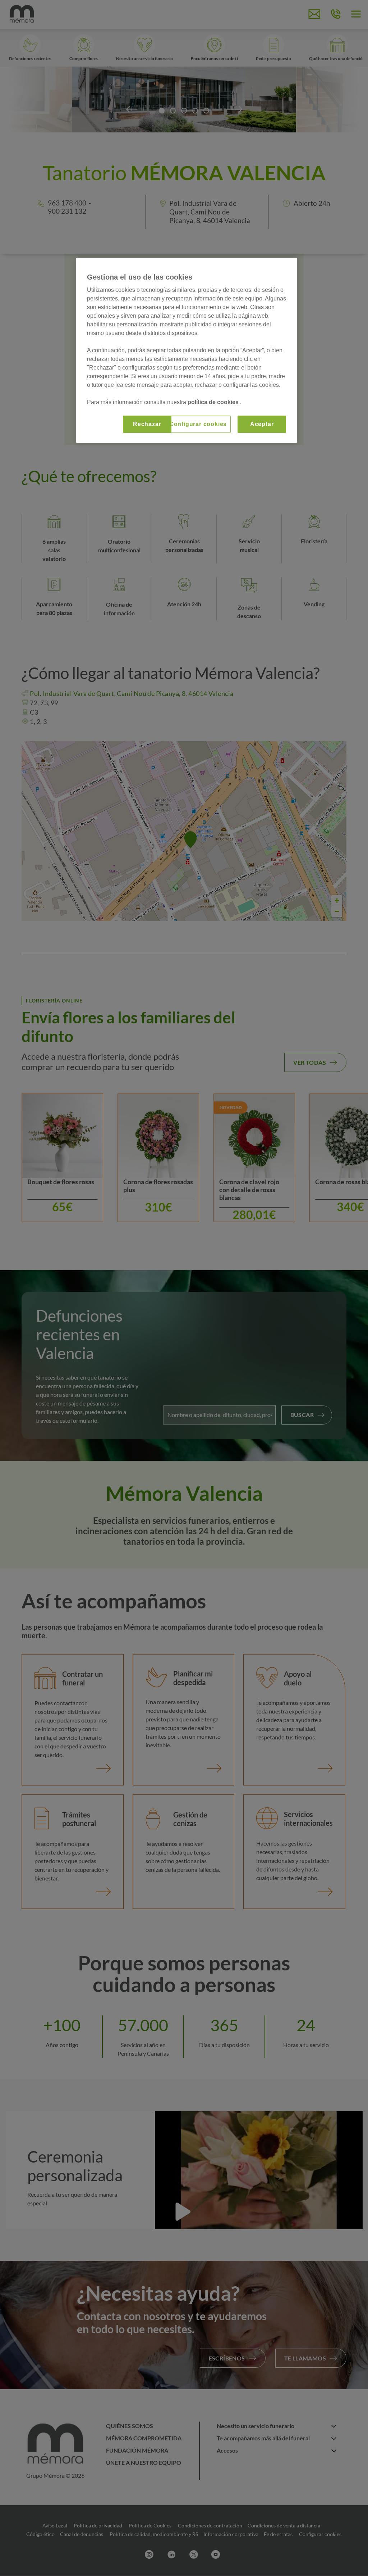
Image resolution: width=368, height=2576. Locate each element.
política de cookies (214, 402)
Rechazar (147, 424)
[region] (187, 350)
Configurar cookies (198, 424)
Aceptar (262, 424)
